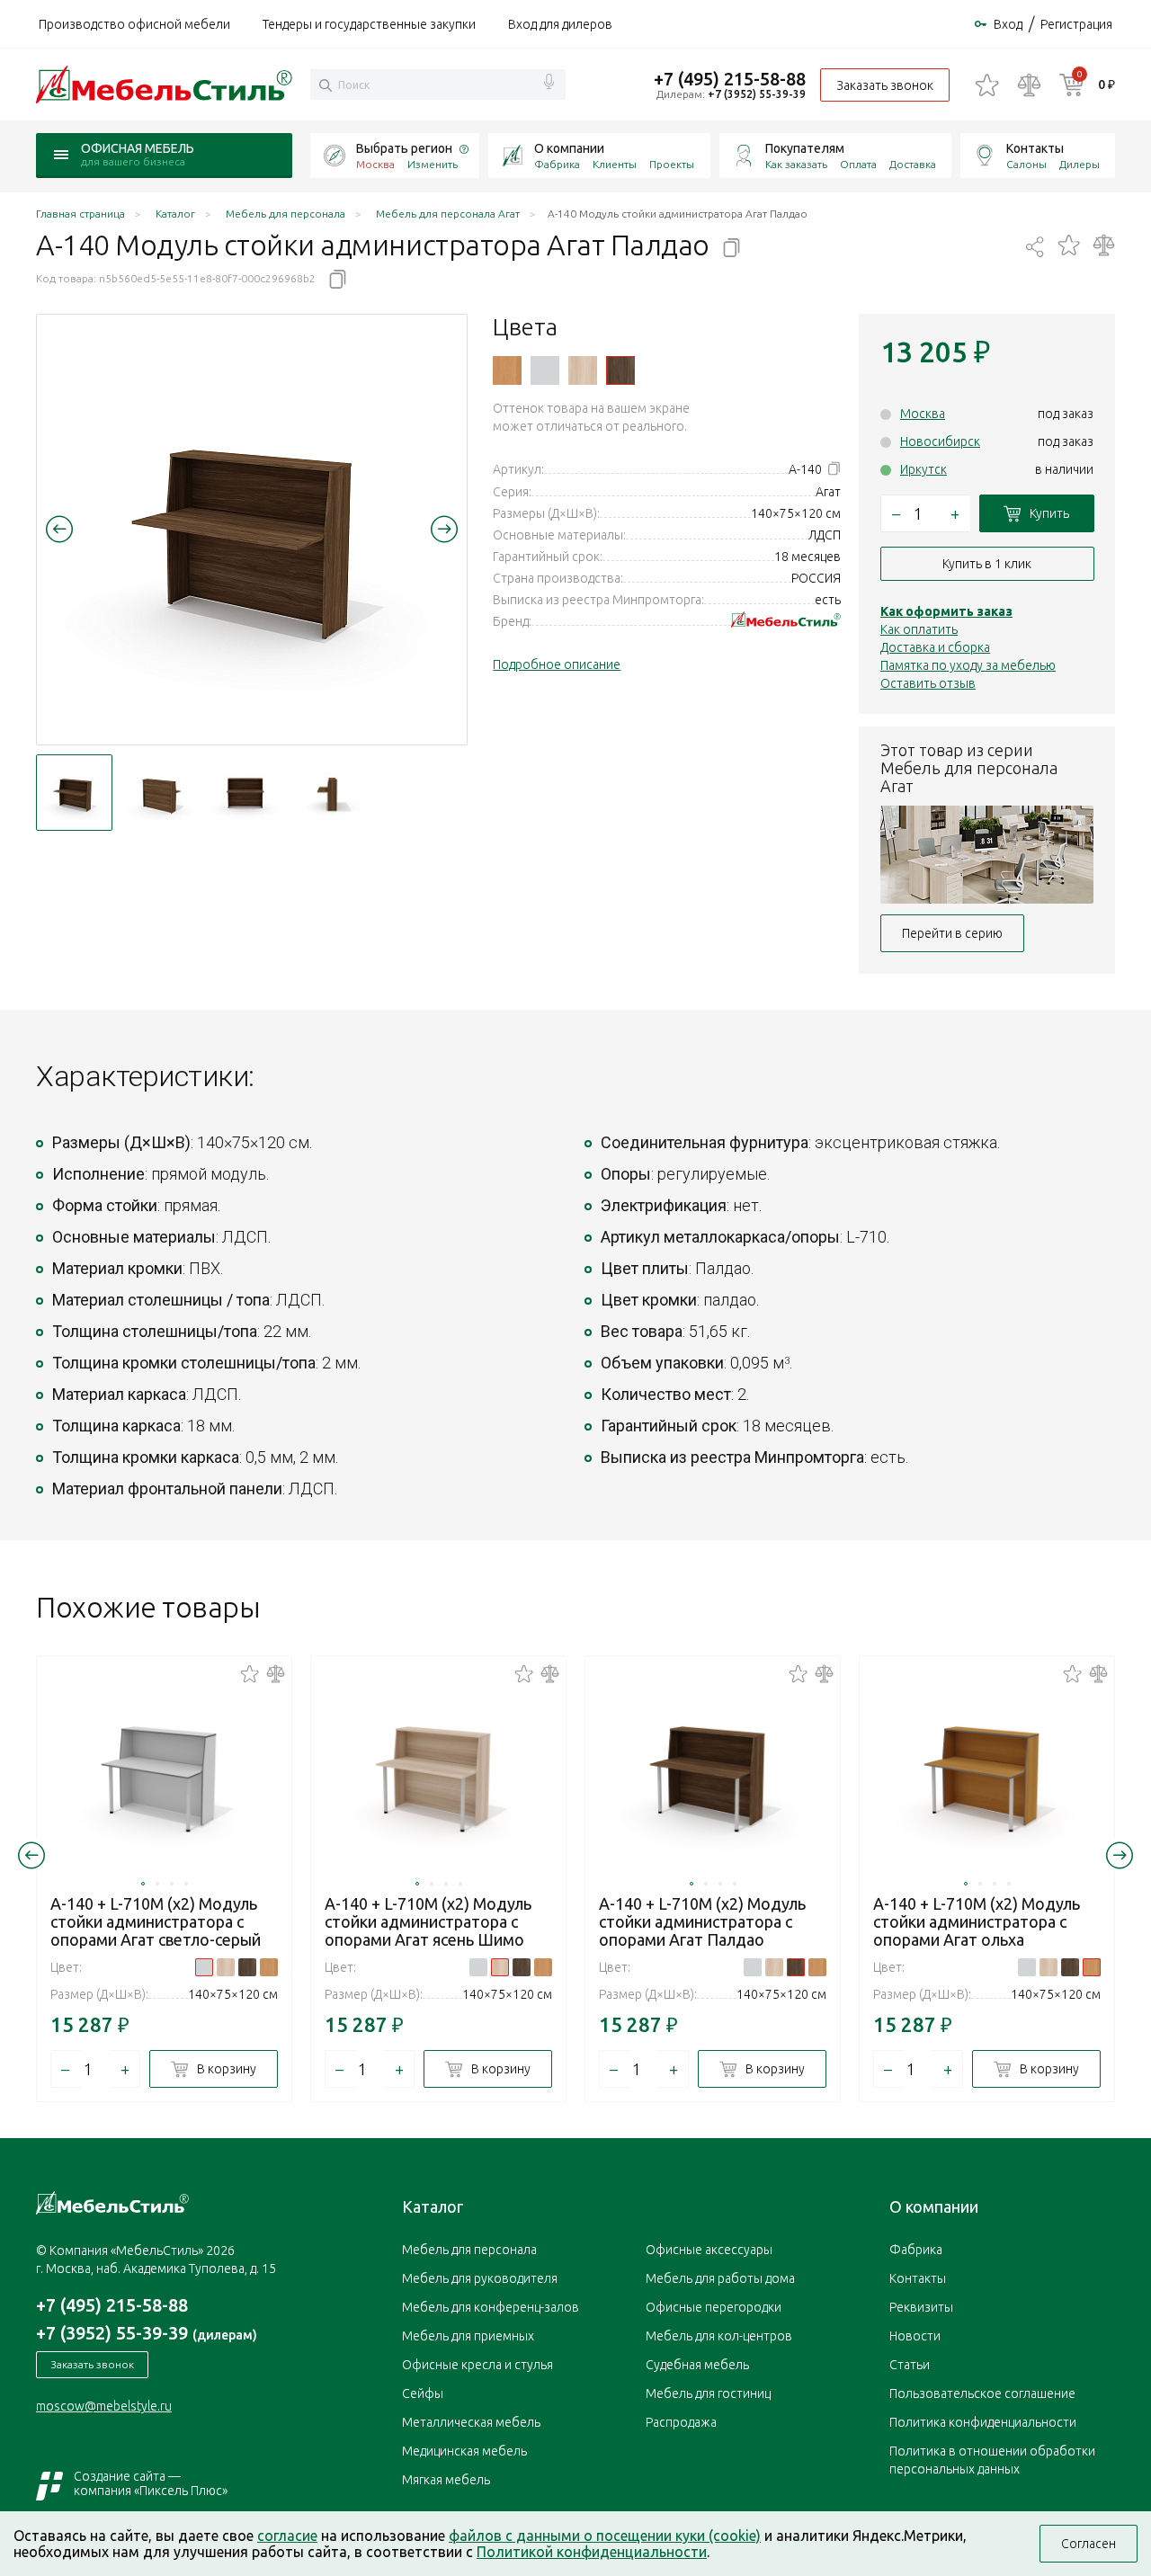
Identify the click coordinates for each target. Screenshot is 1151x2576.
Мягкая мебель (446, 2480)
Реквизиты (921, 2307)
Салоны (1026, 164)
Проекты (672, 164)
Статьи (910, 2365)
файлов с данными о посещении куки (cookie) (605, 2536)
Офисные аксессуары (709, 2250)
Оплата (858, 164)
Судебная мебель (697, 2365)
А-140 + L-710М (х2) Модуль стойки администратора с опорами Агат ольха (977, 1921)
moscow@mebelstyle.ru (104, 2406)
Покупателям (805, 148)
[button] (59, 529)
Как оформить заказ (946, 611)
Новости (915, 2336)
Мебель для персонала (469, 2250)
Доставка (913, 164)
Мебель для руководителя (480, 2278)
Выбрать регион (404, 148)
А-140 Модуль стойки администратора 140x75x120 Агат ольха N (507, 370)
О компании (569, 148)
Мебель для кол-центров (719, 2336)
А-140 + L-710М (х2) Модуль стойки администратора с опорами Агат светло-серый (156, 1921)
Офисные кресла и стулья (477, 2365)
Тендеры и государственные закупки (369, 24)
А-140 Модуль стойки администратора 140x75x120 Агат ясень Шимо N (583, 370)
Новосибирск (940, 441)
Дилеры (1080, 164)
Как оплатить (919, 629)
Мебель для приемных (468, 2336)
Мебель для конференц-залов (491, 2307)
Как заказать (796, 164)
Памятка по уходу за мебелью (968, 665)
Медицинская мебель (464, 2451)
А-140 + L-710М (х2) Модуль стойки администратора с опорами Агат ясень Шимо (428, 1921)
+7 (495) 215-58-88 (730, 79)
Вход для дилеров (560, 24)
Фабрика (557, 164)
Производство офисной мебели (134, 24)
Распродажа (681, 2422)
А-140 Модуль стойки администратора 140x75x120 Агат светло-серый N (545, 370)
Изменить (433, 164)
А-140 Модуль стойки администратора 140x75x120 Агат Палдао (620, 370)
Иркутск (923, 469)
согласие (287, 2536)
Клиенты (615, 164)
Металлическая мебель (471, 2422)
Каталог (433, 2206)
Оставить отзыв (928, 683)
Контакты (1035, 148)
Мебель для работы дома (720, 2278)
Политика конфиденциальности (983, 2422)
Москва (923, 414)
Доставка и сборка (935, 647)
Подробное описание (557, 664)
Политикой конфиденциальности (592, 2552)
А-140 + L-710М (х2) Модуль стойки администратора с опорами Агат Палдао (702, 1921)
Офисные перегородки (714, 2307)
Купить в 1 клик (987, 564)
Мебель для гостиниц (708, 2393)
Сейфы (423, 2393)
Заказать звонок (885, 85)
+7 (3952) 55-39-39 (757, 94)
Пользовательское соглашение (982, 2393)
